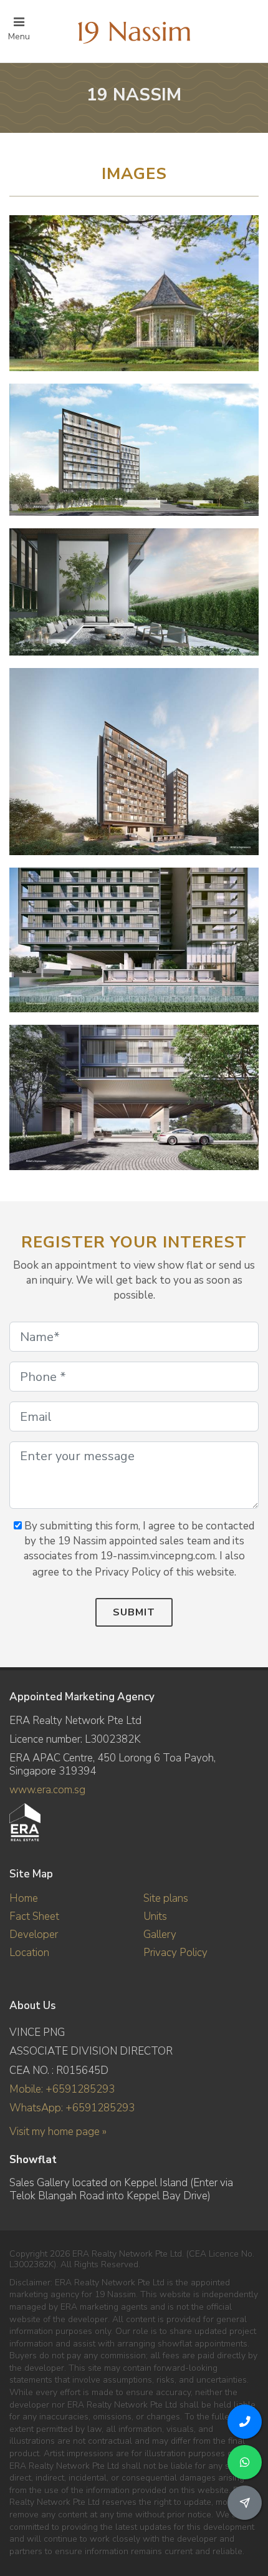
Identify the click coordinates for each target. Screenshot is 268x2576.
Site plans (166, 1898)
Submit (134, 1612)
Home (24, 1898)
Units (155, 1916)
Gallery (160, 1934)
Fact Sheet (34, 1916)
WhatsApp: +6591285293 (72, 2108)
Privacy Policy (175, 1953)
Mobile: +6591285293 (62, 2089)
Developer (34, 1934)
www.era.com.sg (47, 1790)
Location (29, 1953)
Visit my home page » (58, 2132)
